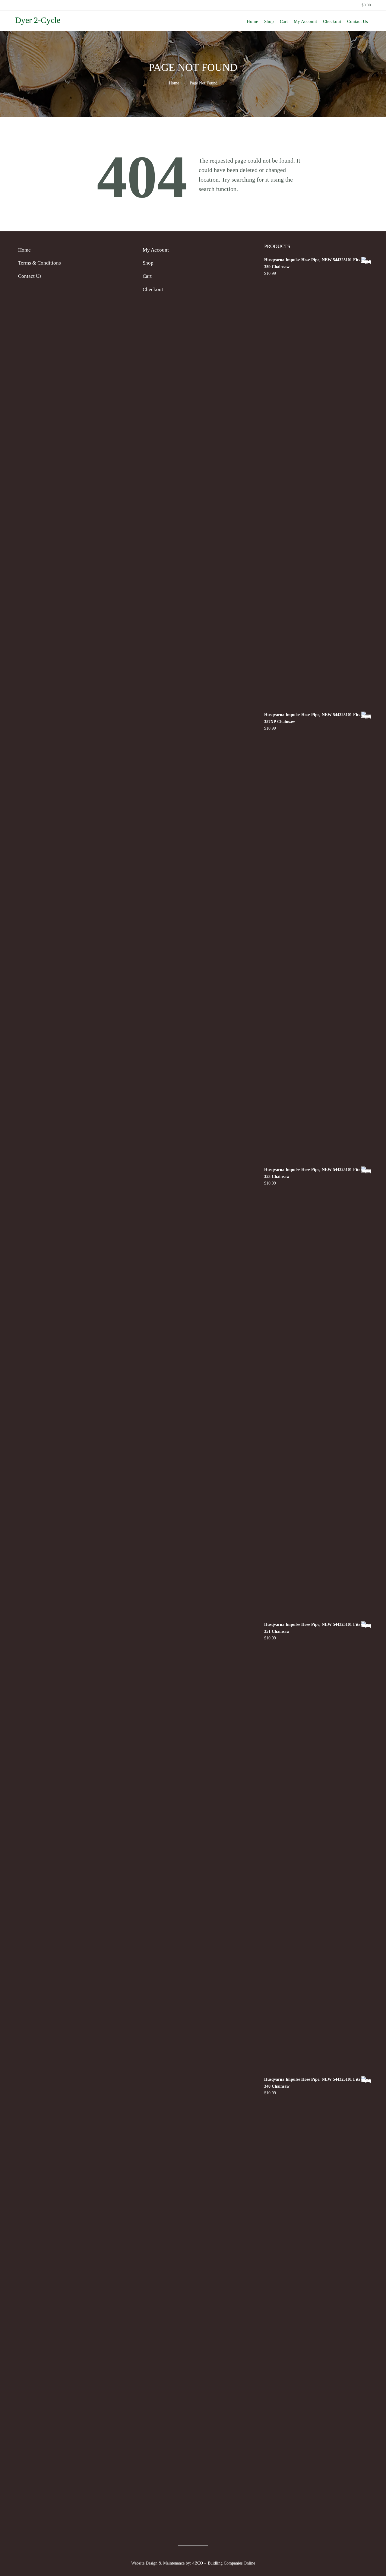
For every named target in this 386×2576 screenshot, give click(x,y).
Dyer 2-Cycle (38, 20)
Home (174, 83)
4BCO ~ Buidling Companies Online (224, 2563)
